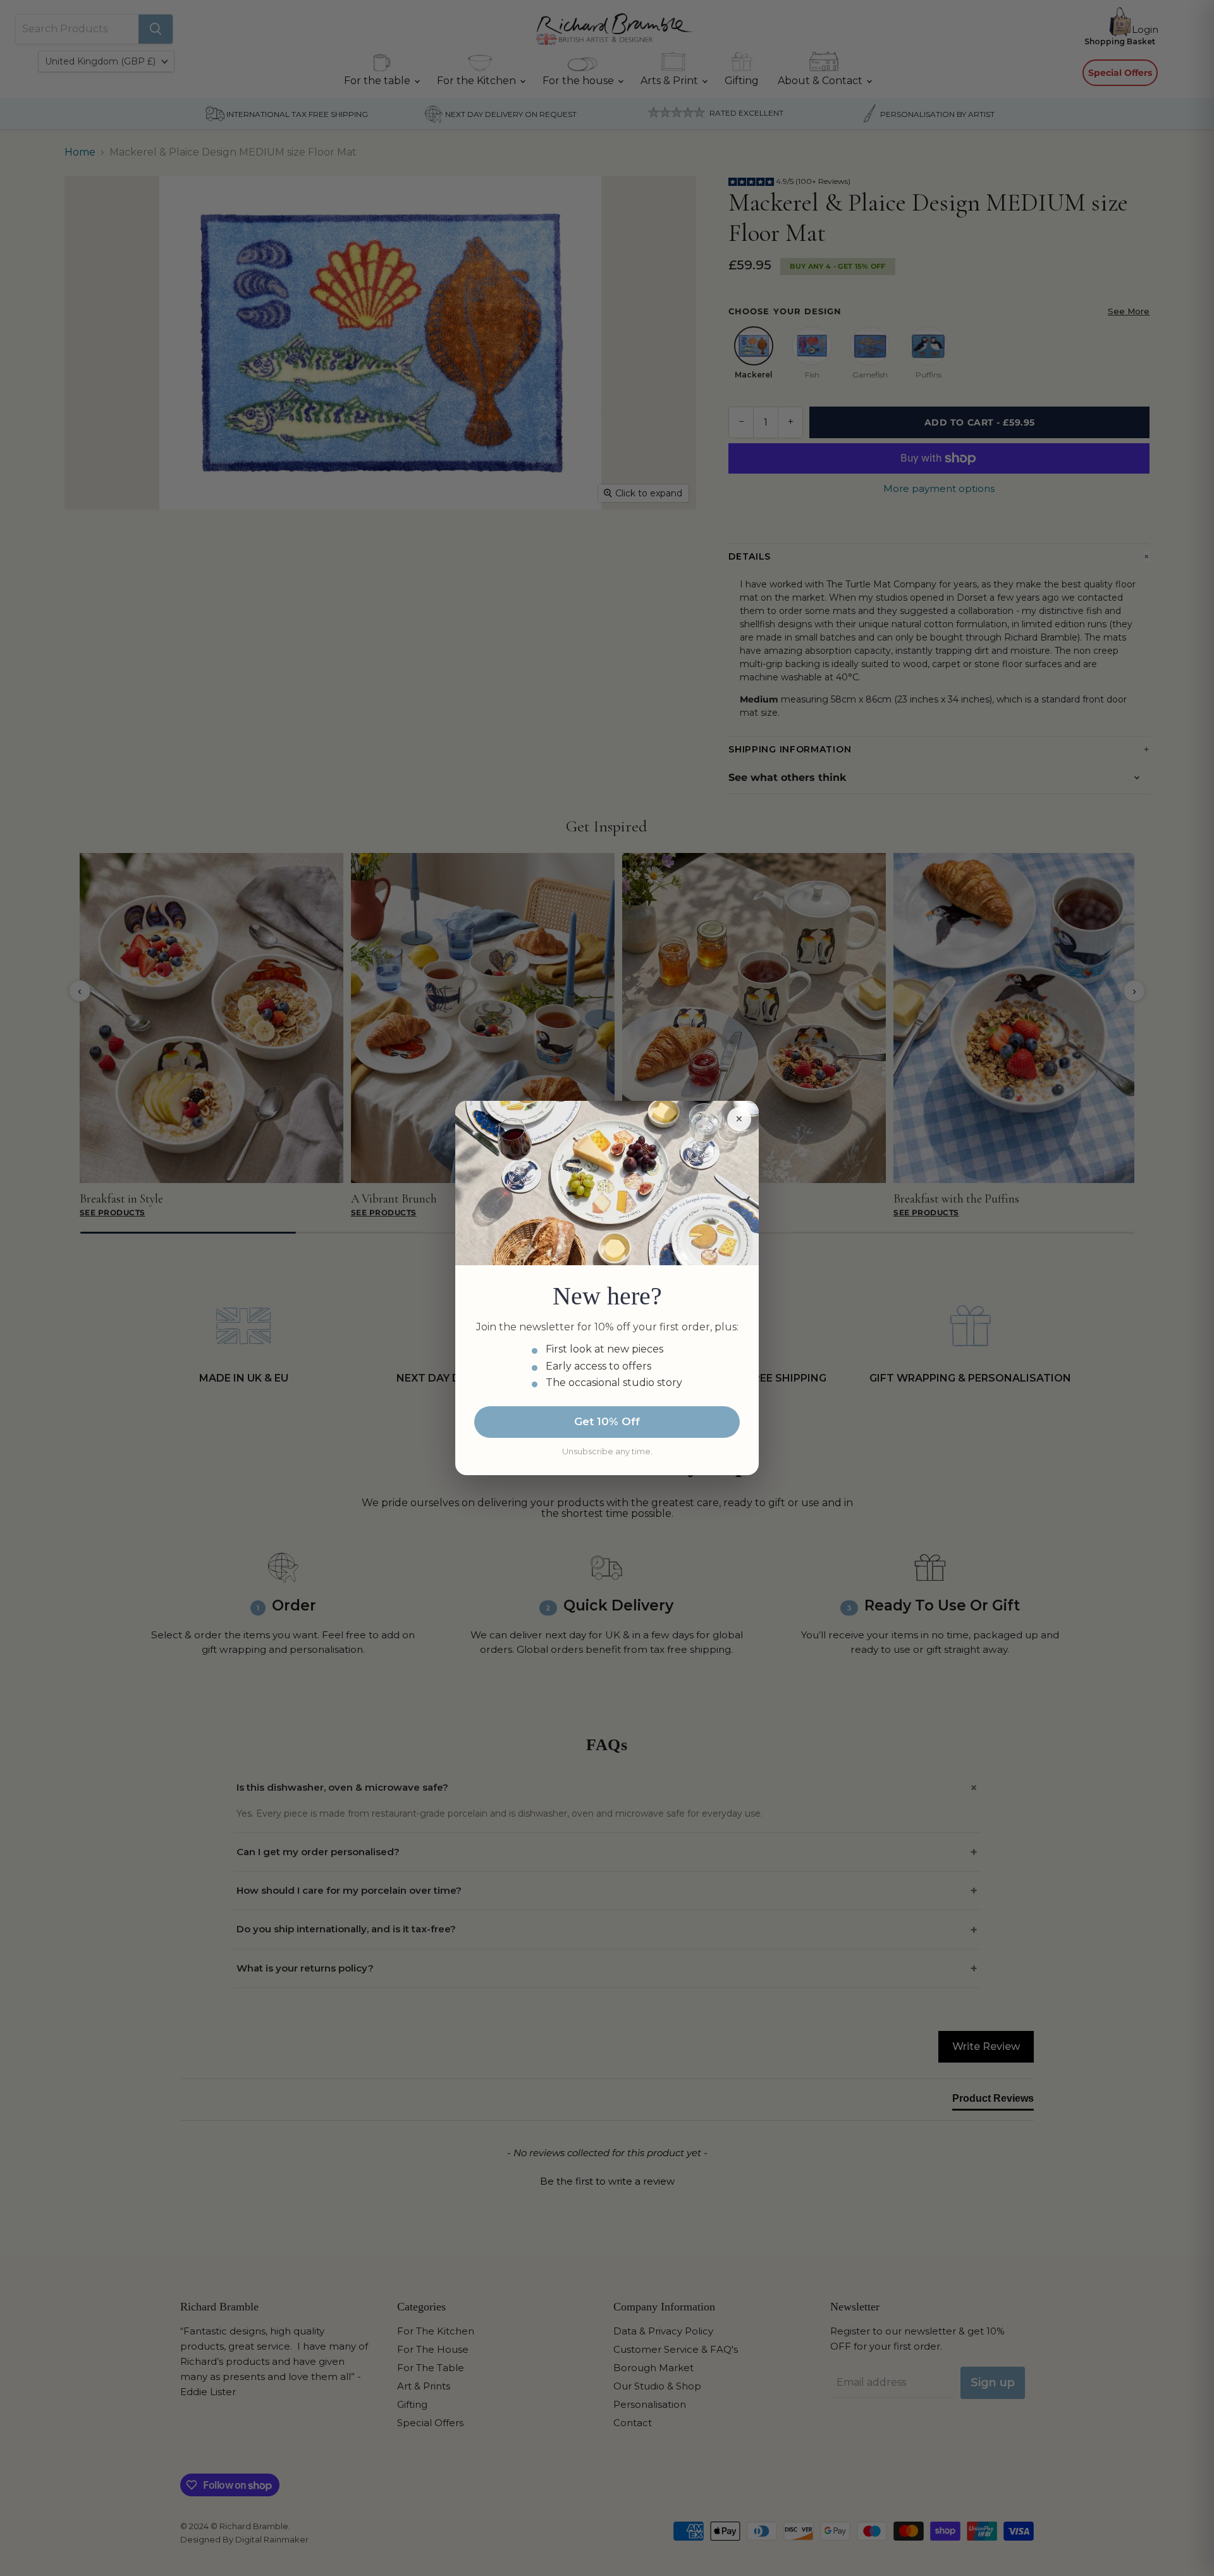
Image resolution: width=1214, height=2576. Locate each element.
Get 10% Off (607, 1421)
